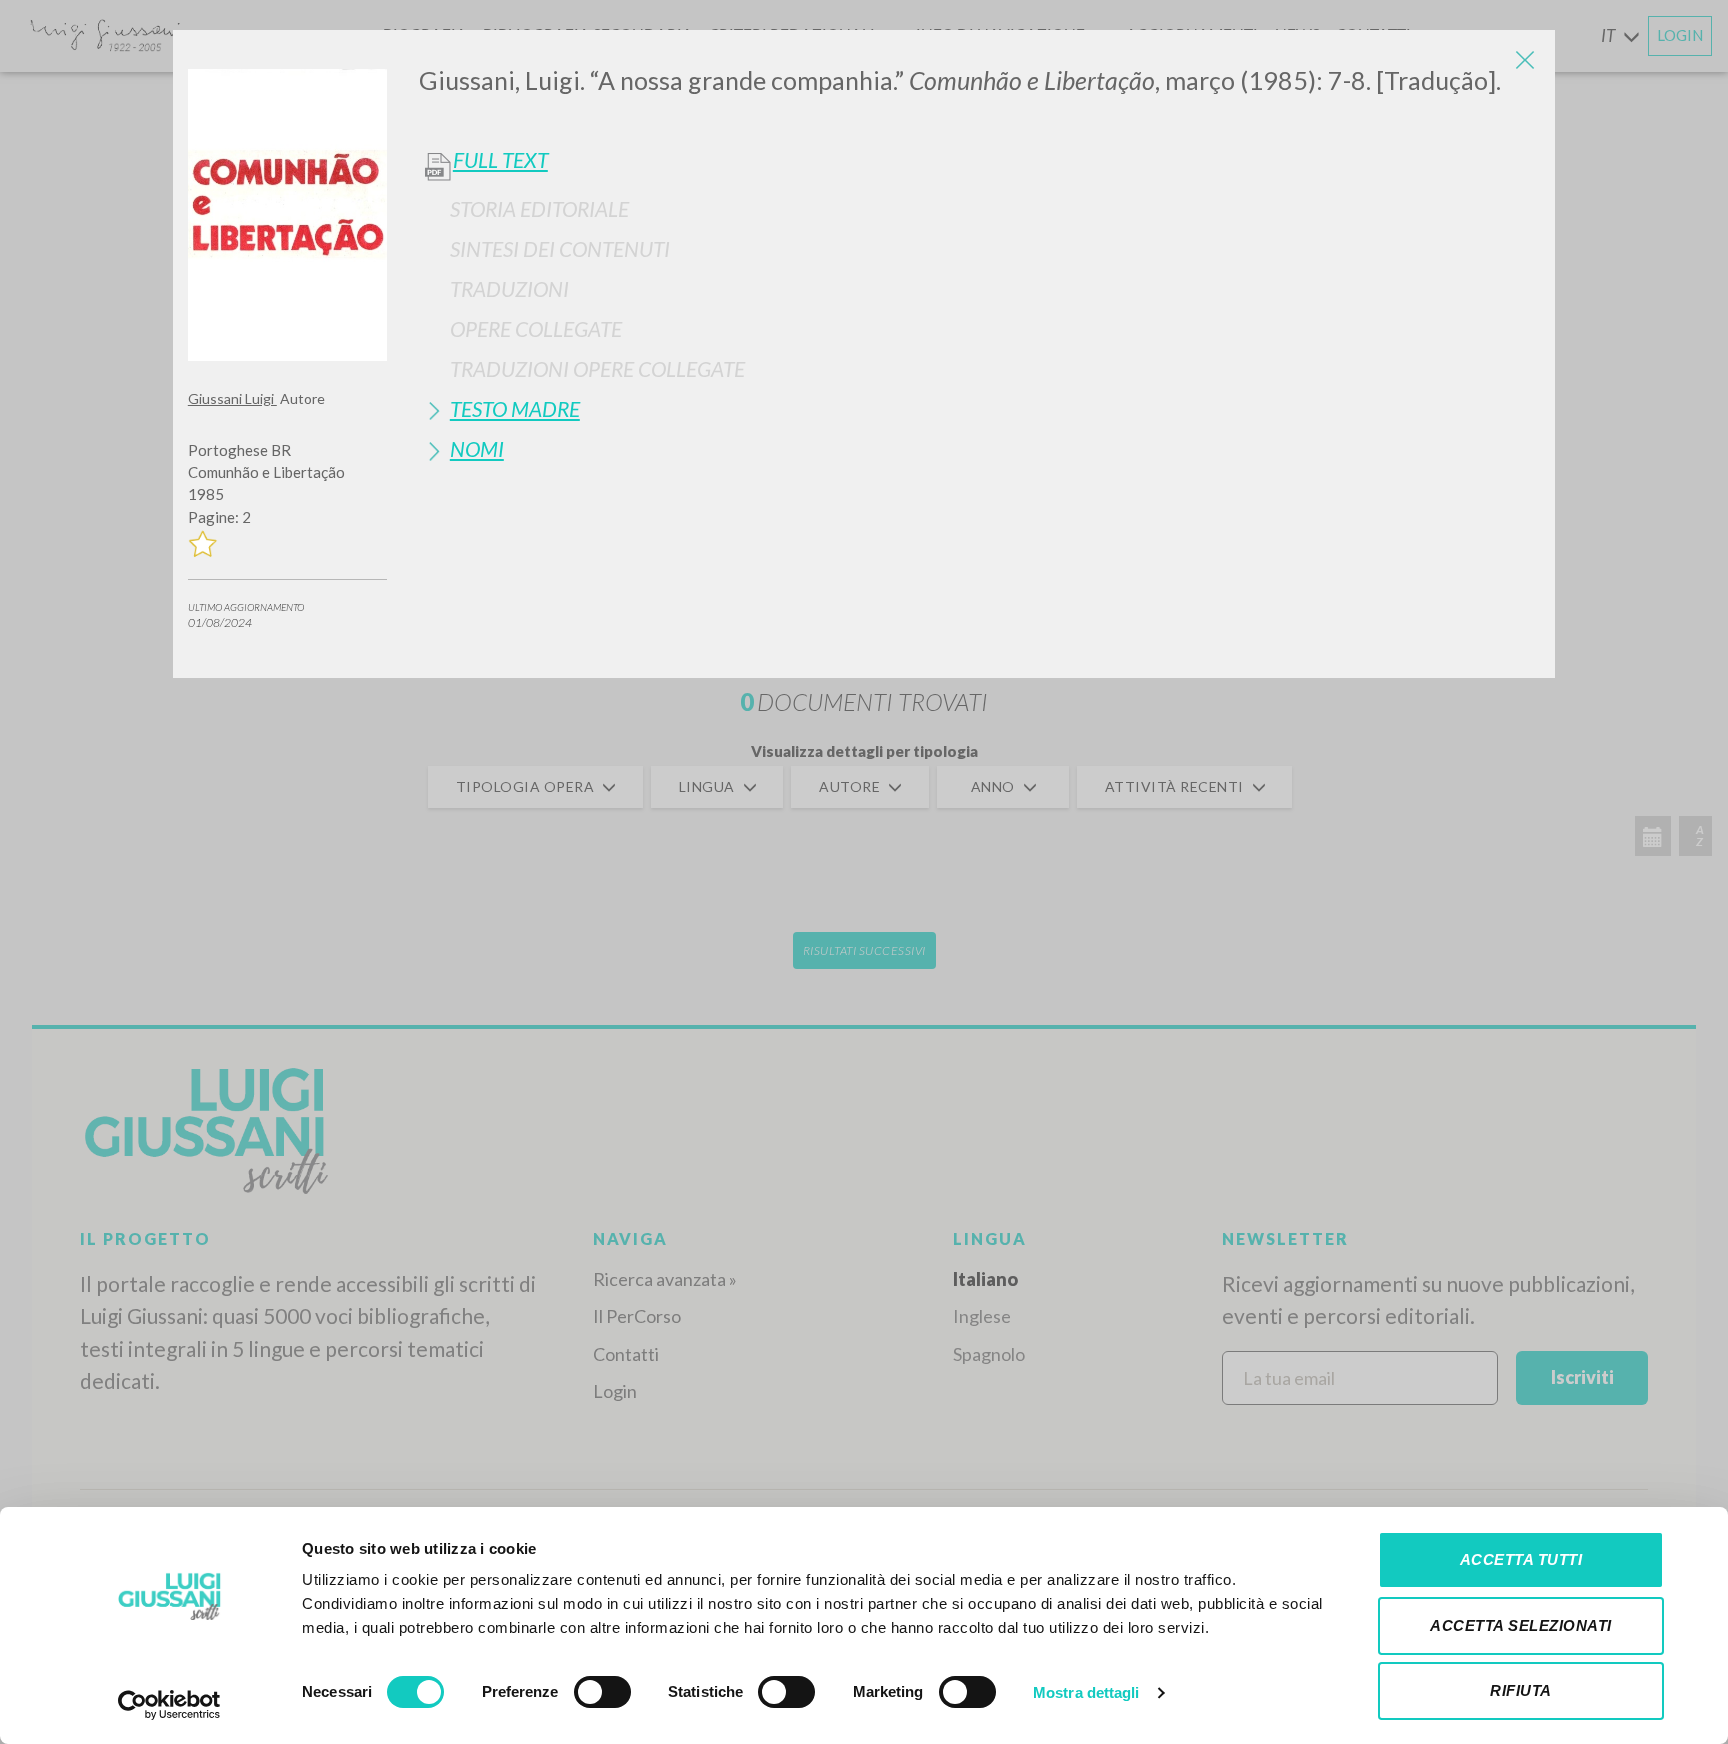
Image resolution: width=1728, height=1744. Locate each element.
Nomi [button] (477, 448)
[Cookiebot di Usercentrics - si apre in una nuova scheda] (169, 1705)
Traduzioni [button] (509, 288)
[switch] (602, 1692)
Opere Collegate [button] (536, 328)
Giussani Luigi (232, 398)
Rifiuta (1521, 1690)
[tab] (979, 208)
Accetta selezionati (1521, 1625)
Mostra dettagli (1086, 1692)
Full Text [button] (500, 160)
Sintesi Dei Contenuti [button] (560, 248)
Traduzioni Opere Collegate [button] (597, 368)
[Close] (1525, 60)
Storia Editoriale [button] (539, 208)
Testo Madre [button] (515, 408)
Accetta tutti (1521, 1559)
